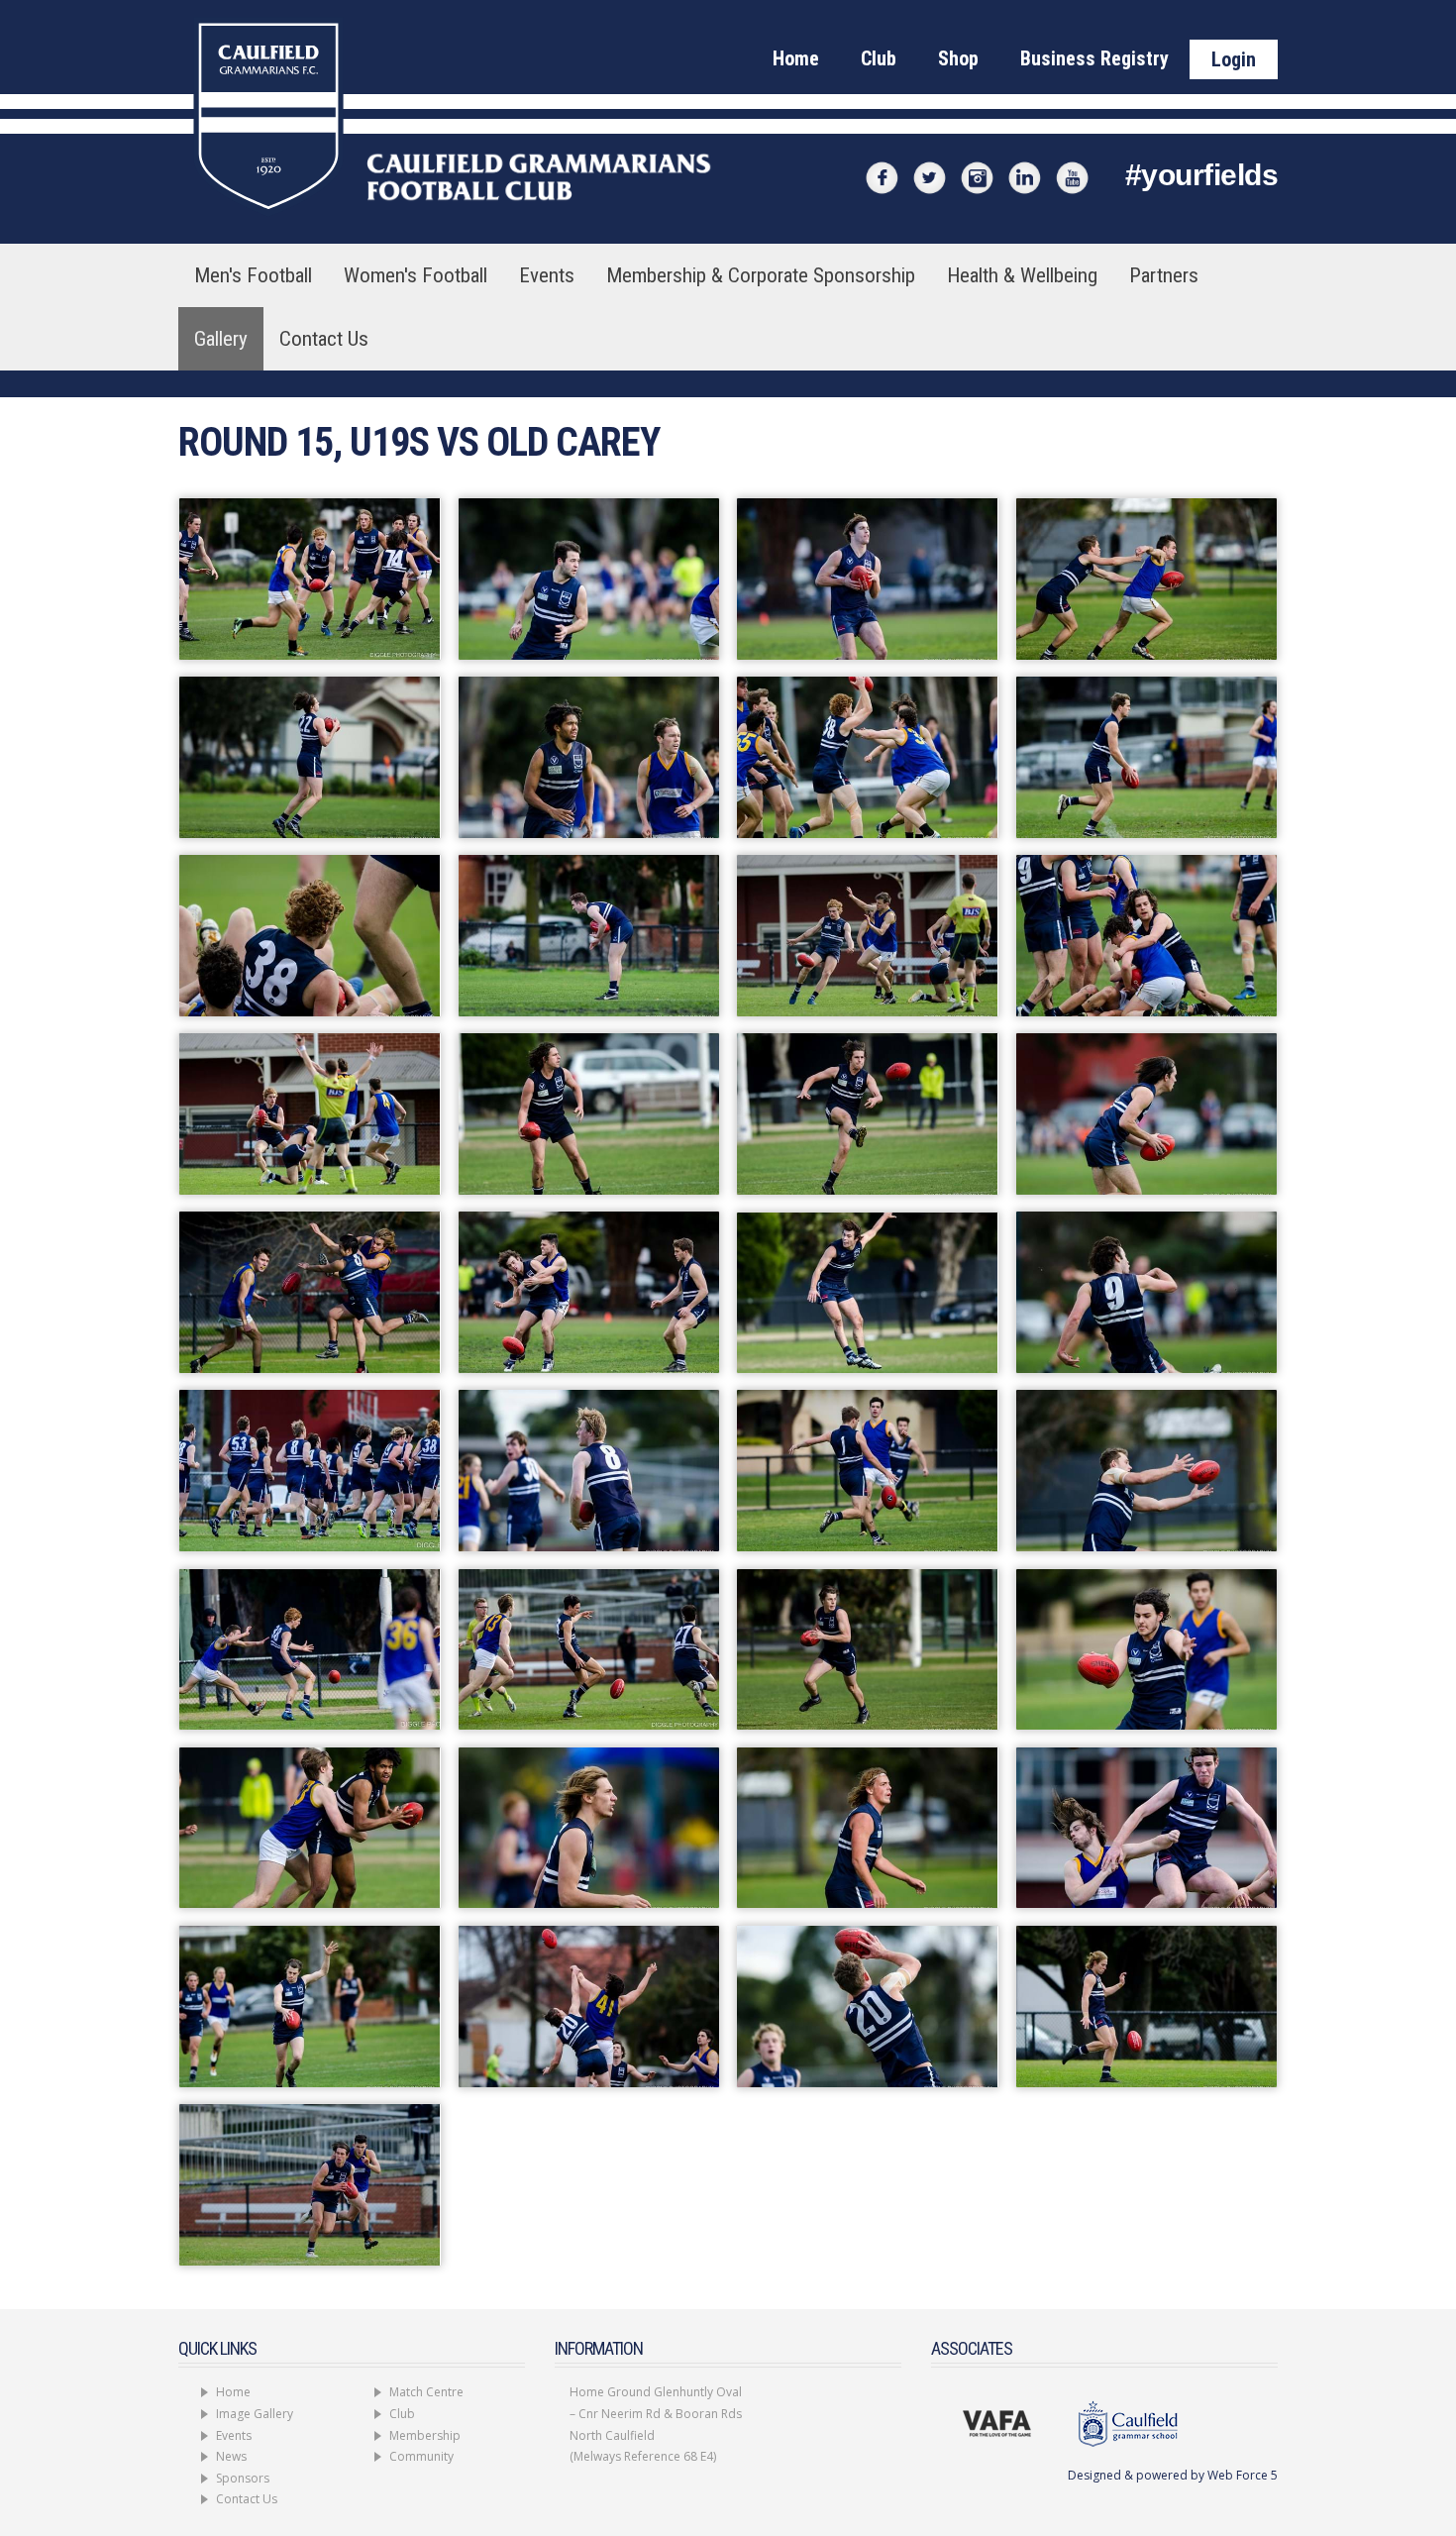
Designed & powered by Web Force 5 (1173, 2475)
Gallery (221, 339)
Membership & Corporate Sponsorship (761, 275)
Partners (1164, 275)
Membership (425, 2435)
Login (1234, 59)
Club (879, 58)
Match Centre (426, 2392)
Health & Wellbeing (1022, 275)
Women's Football (416, 275)
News (231, 2456)
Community (421, 2456)
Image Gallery (255, 2414)
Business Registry (1094, 58)
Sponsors (243, 2478)
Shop (958, 58)
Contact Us (324, 339)
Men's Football (253, 275)
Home (796, 58)
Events (547, 275)
